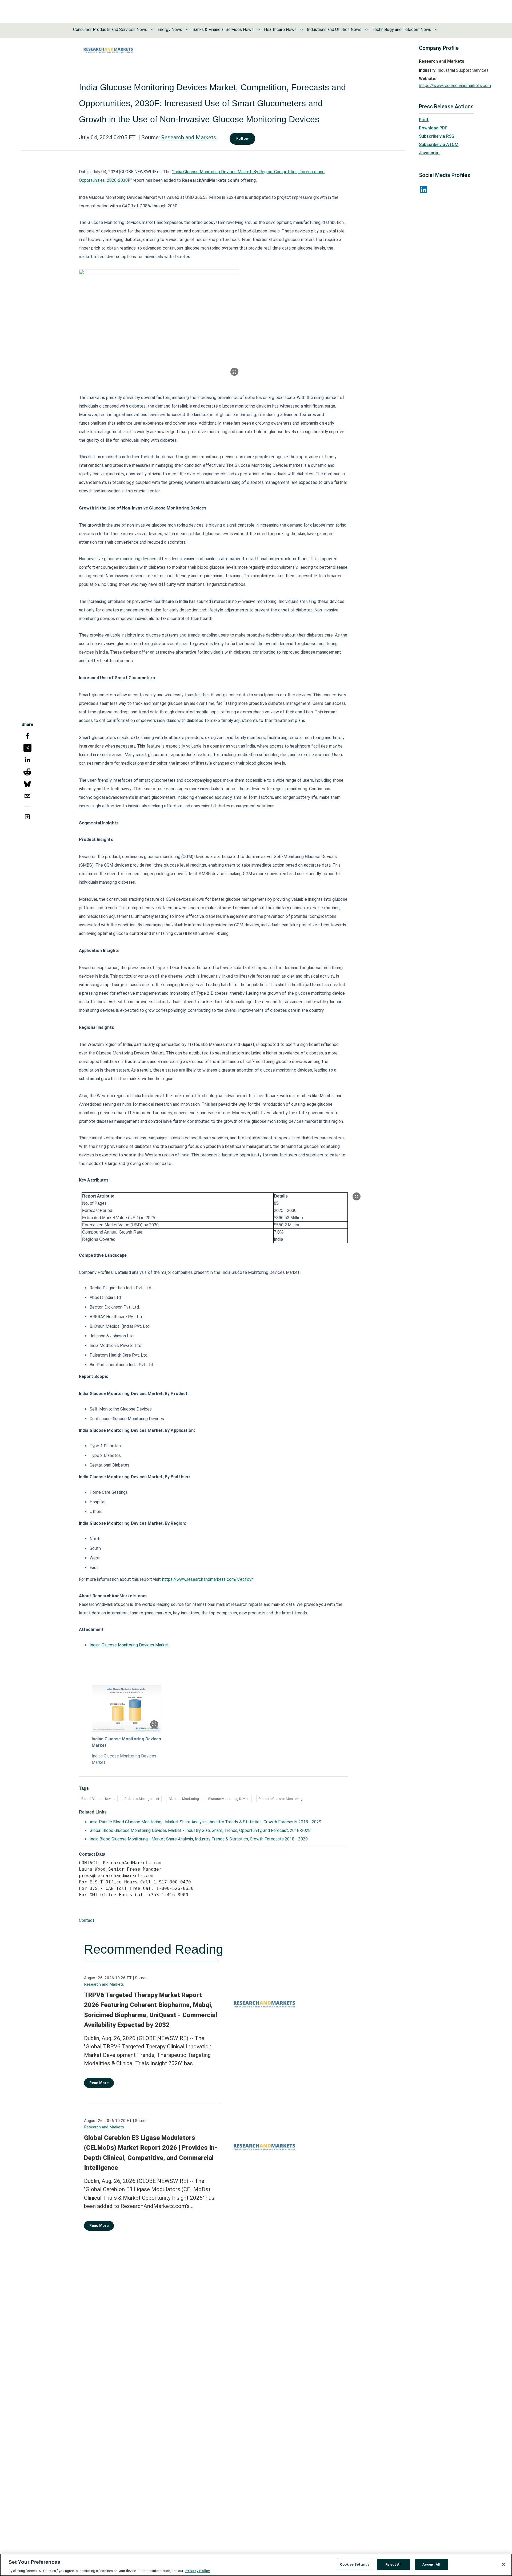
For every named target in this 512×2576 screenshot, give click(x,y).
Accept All (431, 2564)
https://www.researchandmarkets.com (455, 86)
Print (424, 120)
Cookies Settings (355, 2564)
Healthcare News (280, 29)
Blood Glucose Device (98, 1799)
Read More (99, 2083)
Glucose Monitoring (184, 1799)
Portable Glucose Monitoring (281, 1799)
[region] (256, 2565)
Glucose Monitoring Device (229, 1799)
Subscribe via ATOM (439, 145)
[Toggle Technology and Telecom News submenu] (436, 30)
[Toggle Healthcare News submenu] (302, 30)
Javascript (429, 153)
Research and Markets (189, 137)
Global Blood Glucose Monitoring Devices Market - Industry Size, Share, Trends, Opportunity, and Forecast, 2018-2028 (200, 1830)
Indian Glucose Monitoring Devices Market (129, 1645)
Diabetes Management (142, 1799)
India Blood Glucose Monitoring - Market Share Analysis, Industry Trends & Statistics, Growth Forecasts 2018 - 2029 (199, 1839)
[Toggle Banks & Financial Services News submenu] (259, 30)
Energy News (170, 29)
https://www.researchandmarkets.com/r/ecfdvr (207, 1579)
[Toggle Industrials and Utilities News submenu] (366, 30)
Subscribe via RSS (437, 136)
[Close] (503, 2564)
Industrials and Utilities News (334, 29)
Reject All (393, 2564)
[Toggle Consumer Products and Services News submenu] (152, 30)
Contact (87, 1920)
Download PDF (433, 128)
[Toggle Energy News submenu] (187, 30)
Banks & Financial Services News (223, 29)
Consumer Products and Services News (110, 29)
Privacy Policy (198, 2571)
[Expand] (234, 372)
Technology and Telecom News (401, 29)
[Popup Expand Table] (357, 1196)
